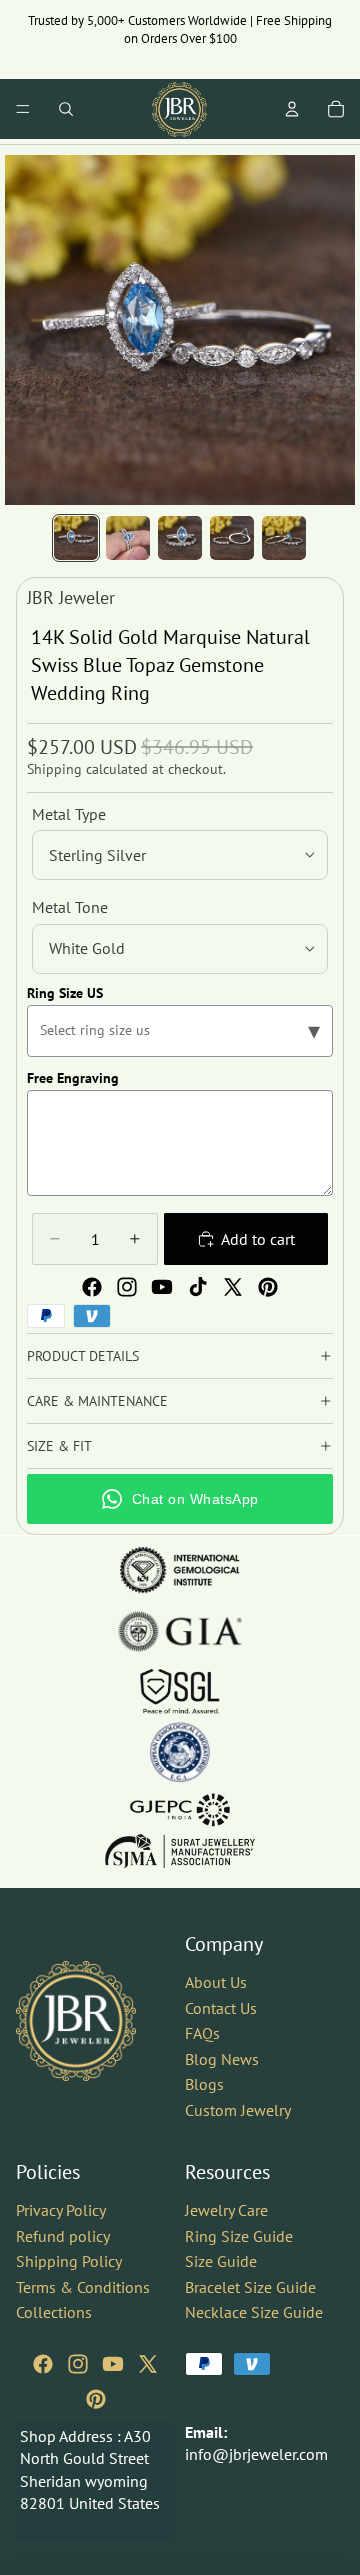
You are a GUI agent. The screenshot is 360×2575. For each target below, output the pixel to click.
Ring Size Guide (239, 2236)
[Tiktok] (198, 1287)
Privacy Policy (61, 2210)
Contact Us (221, 2008)
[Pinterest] (268, 1287)
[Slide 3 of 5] (180, 538)
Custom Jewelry (238, 2110)
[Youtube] (162, 1287)
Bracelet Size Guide (250, 2287)
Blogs (204, 2085)
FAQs (202, 2034)
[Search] (66, 109)
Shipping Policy (69, 2261)
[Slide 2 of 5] (128, 538)
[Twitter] (233, 1287)
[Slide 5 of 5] (284, 538)
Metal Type (69, 814)
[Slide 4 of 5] (232, 538)
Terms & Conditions (83, 2287)
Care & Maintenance (97, 1401)
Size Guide (221, 2261)
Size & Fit (59, 1446)
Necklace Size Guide (254, 2313)
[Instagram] (127, 1287)
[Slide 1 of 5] (76, 538)
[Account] (292, 109)
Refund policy (63, 2236)
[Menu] (23, 109)
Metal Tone (70, 907)
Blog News (222, 2059)
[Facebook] (92, 1287)
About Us (216, 1982)
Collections (54, 2313)
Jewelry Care (226, 2210)
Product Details (83, 1356)
